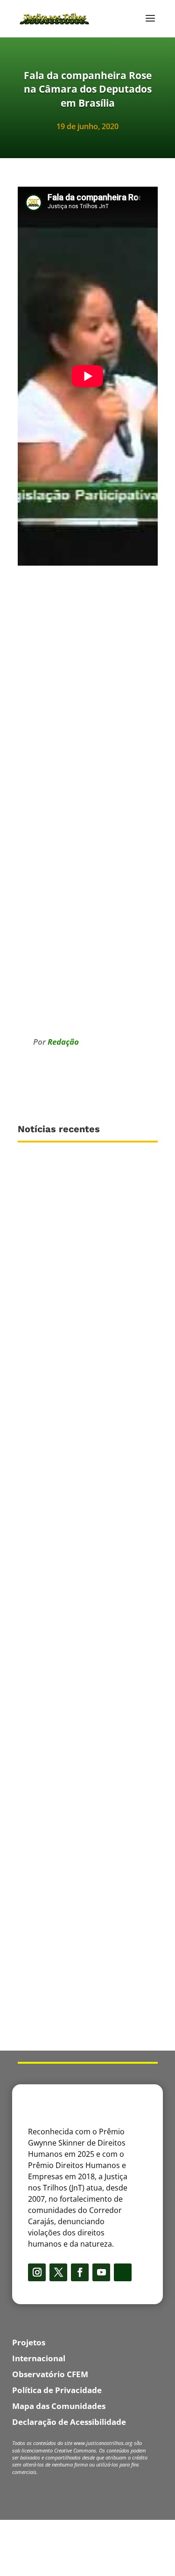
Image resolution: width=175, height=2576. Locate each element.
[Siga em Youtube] (101, 2272)
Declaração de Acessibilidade (69, 2422)
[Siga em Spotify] (123, 2272)
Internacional (39, 2358)
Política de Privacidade (57, 2390)
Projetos (29, 2342)
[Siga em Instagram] (37, 2272)
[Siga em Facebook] (80, 2272)
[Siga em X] (58, 2272)
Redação (63, 1042)
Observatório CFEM (50, 2374)
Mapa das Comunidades (59, 2406)
